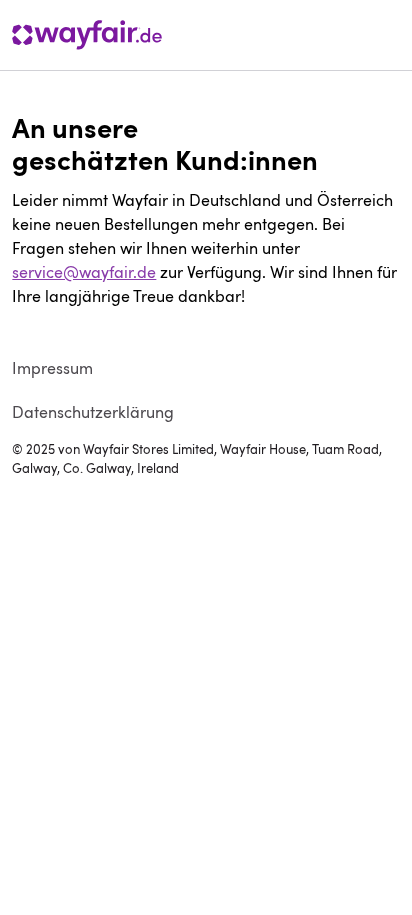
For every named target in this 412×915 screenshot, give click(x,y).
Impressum (52, 368)
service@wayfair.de (84, 272)
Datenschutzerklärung (93, 412)
